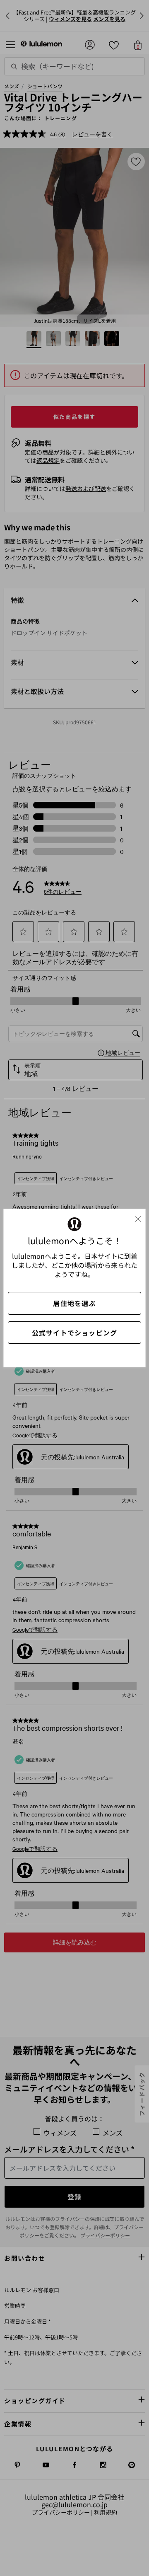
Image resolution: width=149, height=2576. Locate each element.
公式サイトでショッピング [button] (74, 1333)
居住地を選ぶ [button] (74, 1303)
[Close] (141, 1217)
